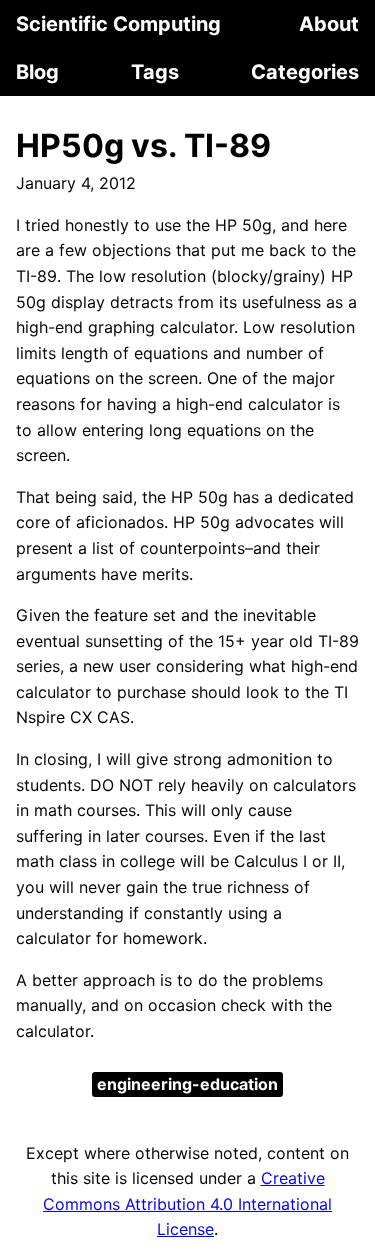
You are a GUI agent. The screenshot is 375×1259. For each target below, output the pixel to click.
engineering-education (187, 1084)
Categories (305, 72)
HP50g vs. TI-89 (143, 145)
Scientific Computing (118, 24)
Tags (155, 72)
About (329, 24)
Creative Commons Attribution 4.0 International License (187, 1203)
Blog (37, 72)
